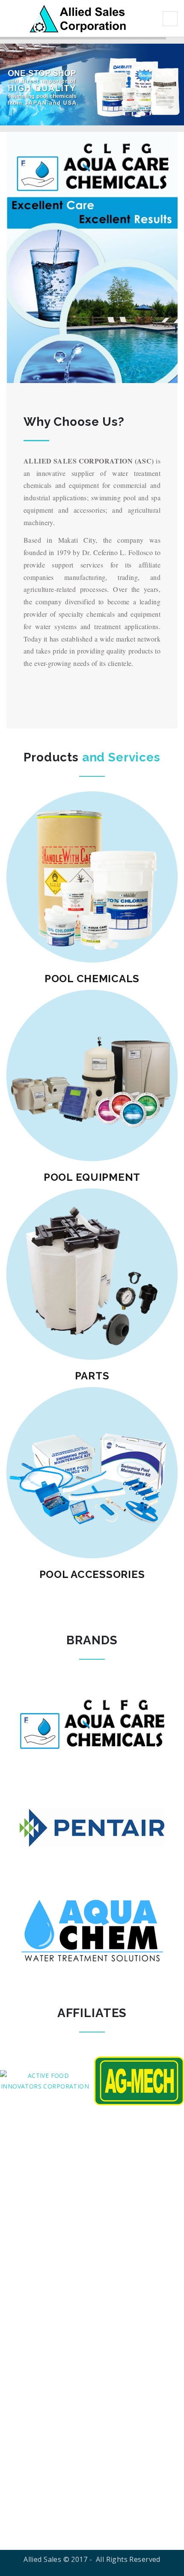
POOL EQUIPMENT (92, 1177)
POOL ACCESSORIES (92, 1574)
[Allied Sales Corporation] (66, 18)
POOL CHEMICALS (92, 979)
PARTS (92, 1376)
